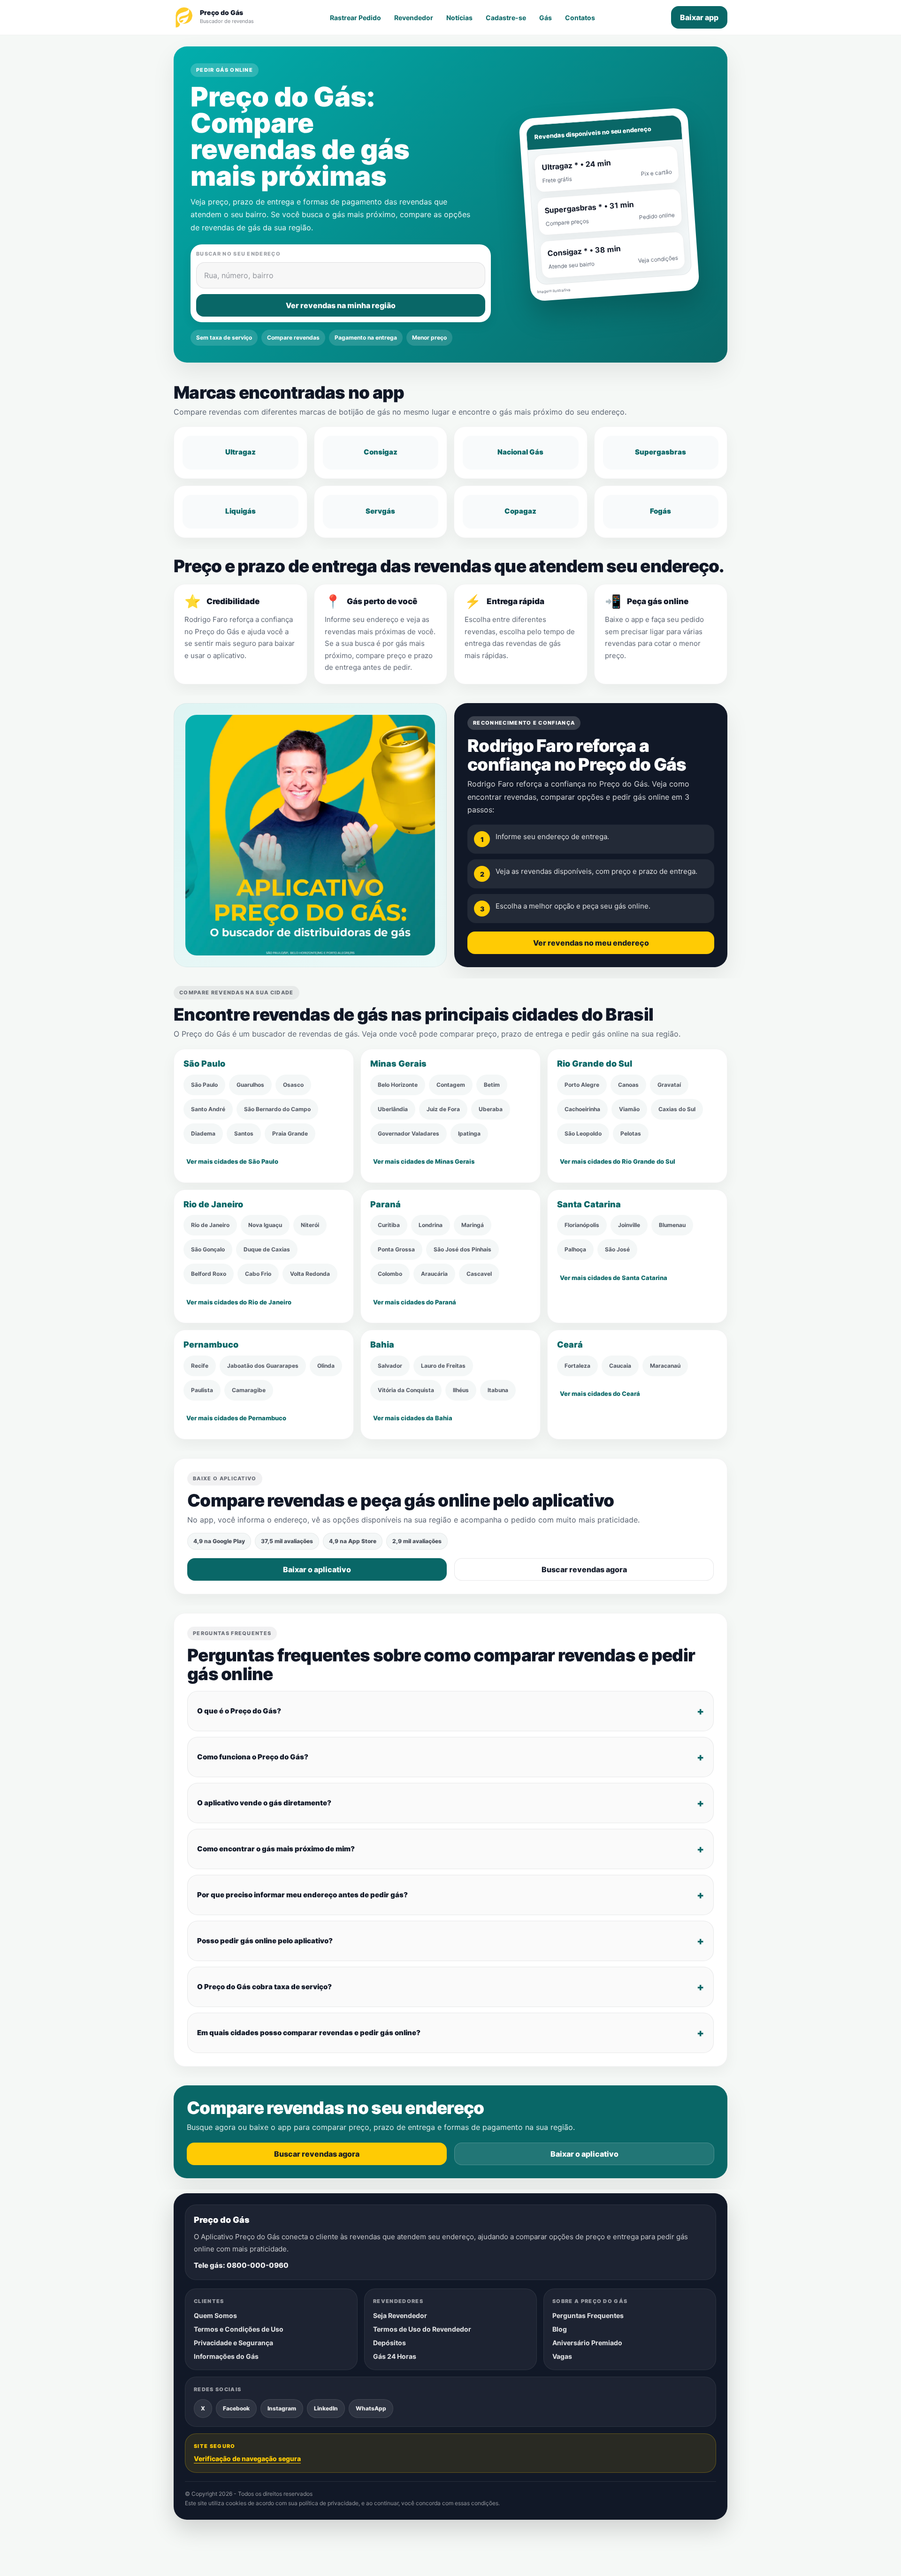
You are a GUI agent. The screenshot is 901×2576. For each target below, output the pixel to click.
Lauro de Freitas (443, 1366)
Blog (560, 2329)
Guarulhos (250, 1085)
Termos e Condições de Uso (239, 2329)
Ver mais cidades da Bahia (413, 1418)
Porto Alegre (582, 1085)
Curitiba (389, 1225)
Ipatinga (469, 1133)
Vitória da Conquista (406, 1390)
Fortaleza (577, 1366)
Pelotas (631, 1133)
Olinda (326, 1366)
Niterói (310, 1225)
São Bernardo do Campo (277, 1109)
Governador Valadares (409, 1133)
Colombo (390, 1274)
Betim (492, 1085)
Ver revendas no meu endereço (591, 943)
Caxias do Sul (677, 1109)
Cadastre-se (506, 18)
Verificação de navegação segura (247, 2459)
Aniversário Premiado (587, 2343)
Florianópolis (582, 1225)
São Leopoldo (583, 1133)
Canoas (628, 1085)
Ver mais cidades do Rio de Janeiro (239, 1302)
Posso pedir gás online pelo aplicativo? (265, 1941)
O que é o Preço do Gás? (239, 1711)
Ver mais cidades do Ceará (600, 1394)
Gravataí (669, 1085)
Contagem (451, 1085)
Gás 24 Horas (395, 2356)
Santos (244, 1133)
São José (617, 1249)
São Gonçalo (208, 1249)
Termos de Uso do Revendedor (422, 2329)
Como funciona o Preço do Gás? (253, 1757)
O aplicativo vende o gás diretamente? (264, 1803)
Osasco (293, 1085)
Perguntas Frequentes (588, 2315)
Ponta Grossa (396, 1249)
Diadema (203, 1133)
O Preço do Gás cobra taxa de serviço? (264, 1987)
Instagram (282, 2408)
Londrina (431, 1225)
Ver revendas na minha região (341, 305)
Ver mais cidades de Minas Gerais (424, 1161)
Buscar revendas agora (584, 1569)
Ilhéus (461, 1390)
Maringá (473, 1225)
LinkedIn (326, 2408)
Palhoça (575, 1249)
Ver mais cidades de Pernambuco (236, 1418)
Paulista (202, 1390)
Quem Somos (215, 2315)
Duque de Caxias (267, 1249)
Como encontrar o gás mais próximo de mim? (276, 1849)
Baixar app (699, 17)
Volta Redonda (310, 1274)
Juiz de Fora (443, 1109)
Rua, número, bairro (239, 275)
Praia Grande (290, 1133)
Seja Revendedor (400, 2315)
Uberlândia (393, 1109)
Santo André (208, 1109)
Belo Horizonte (398, 1085)
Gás (546, 18)
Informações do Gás (226, 2356)
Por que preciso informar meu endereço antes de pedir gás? (302, 1895)
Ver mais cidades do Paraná (415, 1302)
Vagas (562, 2356)
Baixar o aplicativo (317, 1569)
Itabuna (498, 1390)
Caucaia (620, 1366)
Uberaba (491, 1109)
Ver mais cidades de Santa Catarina (614, 1278)
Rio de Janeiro (210, 1225)
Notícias (459, 18)
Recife (200, 1366)
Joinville (629, 1225)
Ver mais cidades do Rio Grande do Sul (618, 1161)
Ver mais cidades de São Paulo (232, 1161)
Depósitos (389, 2343)
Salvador (390, 1366)
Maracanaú (665, 1366)
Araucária (434, 1274)
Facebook (236, 2408)
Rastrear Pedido (355, 18)
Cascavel (479, 1274)
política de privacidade (329, 2504)
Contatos (580, 18)
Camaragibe (249, 1390)
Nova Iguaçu (265, 1225)
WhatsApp (371, 2408)
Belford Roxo (209, 1274)
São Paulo (204, 1085)
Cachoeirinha (582, 1109)
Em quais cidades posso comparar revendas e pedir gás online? (309, 2033)
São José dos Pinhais (462, 1249)
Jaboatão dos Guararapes (263, 1366)
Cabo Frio (258, 1274)
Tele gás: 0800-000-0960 (241, 2265)
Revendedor (414, 18)
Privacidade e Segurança (233, 2343)
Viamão (629, 1109)
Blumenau (672, 1225)
